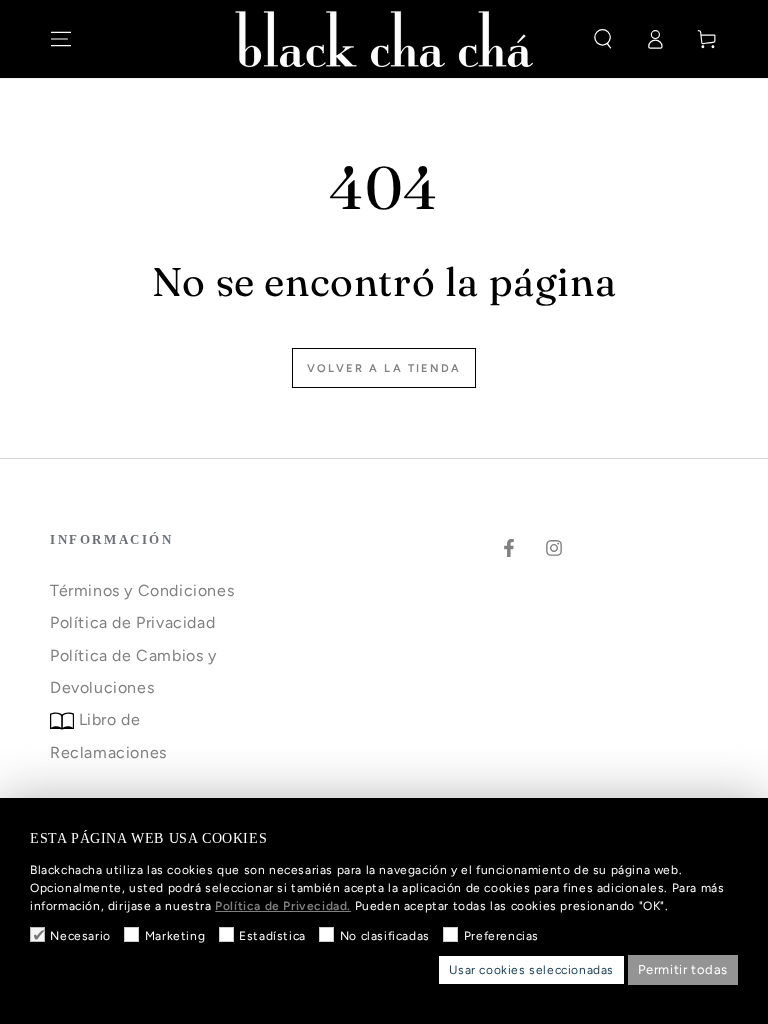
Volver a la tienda (384, 368)
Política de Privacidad (132, 622)
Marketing (175, 936)
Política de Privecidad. (283, 906)
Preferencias (501, 936)
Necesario (80, 936)
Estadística (272, 936)
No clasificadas (384, 936)
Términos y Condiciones (142, 590)
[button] (603, 39)
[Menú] (61, 39)
